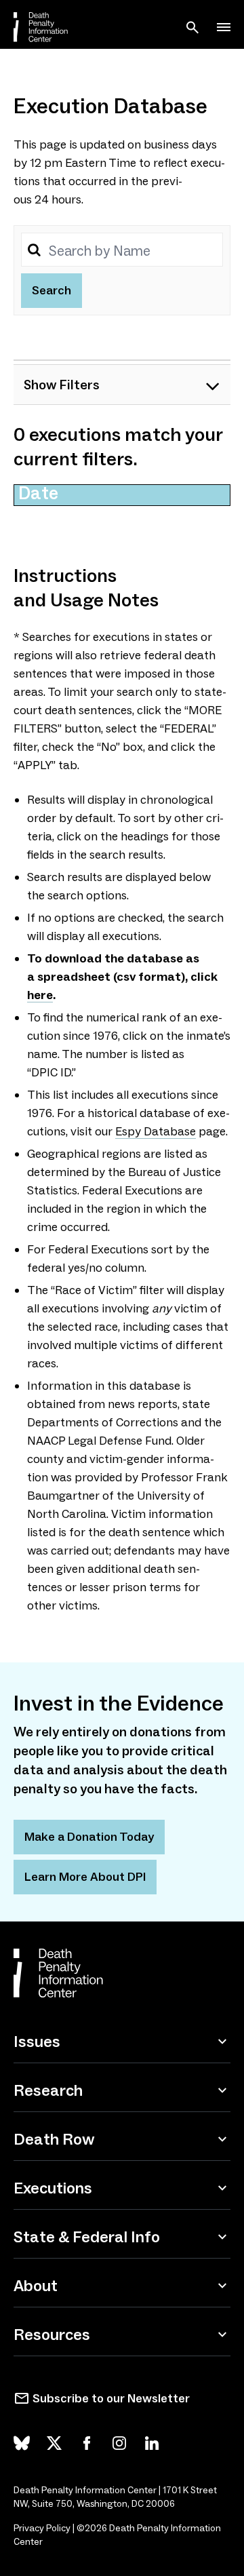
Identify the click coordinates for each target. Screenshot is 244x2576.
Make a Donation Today (89, 1837)
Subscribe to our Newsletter (111, 2398)
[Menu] (224, 27)
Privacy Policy (42, 2528)
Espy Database (156, 1131)
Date (38, 493)
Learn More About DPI (85, 1877)
